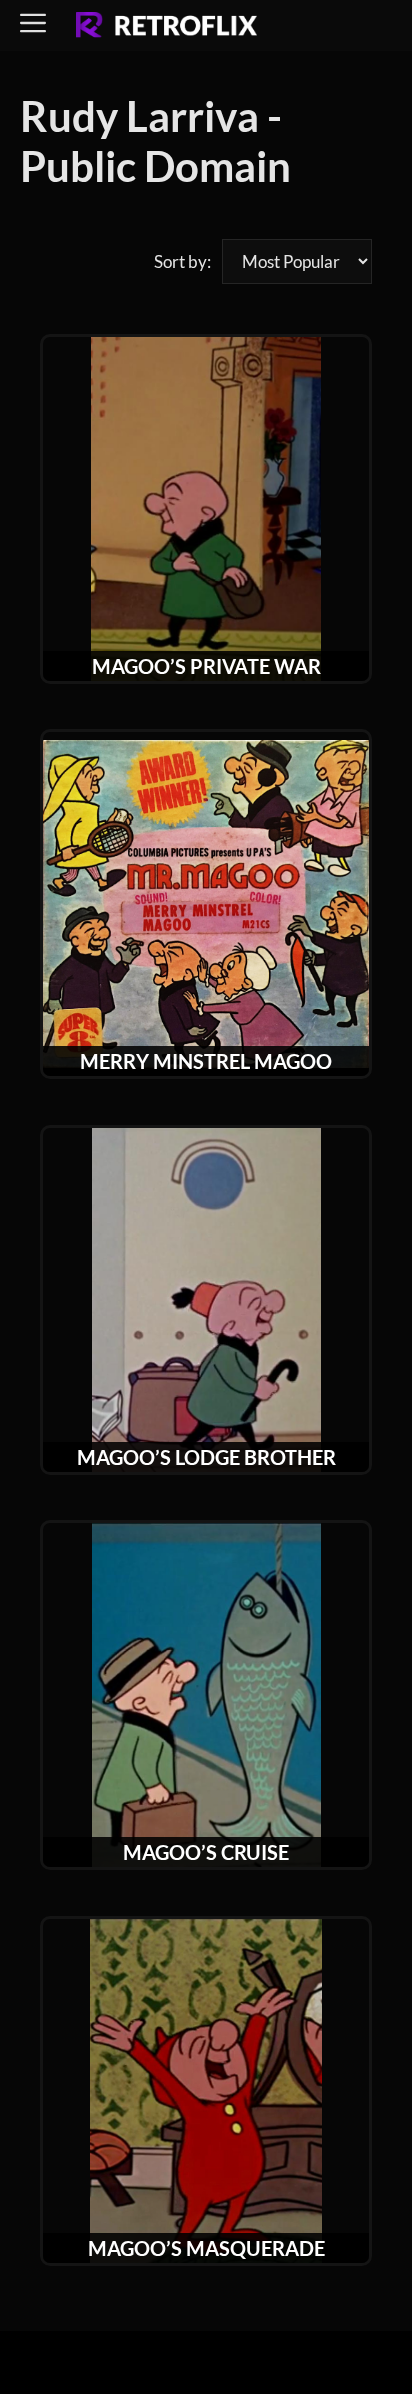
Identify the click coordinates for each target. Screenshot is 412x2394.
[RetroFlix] (166, 26)
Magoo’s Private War (206, 666)
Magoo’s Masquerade (206, 2248)
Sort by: (182, 261)
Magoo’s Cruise (206, 1852)
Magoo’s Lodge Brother (206, 1457)
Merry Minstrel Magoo (206, 1061)
